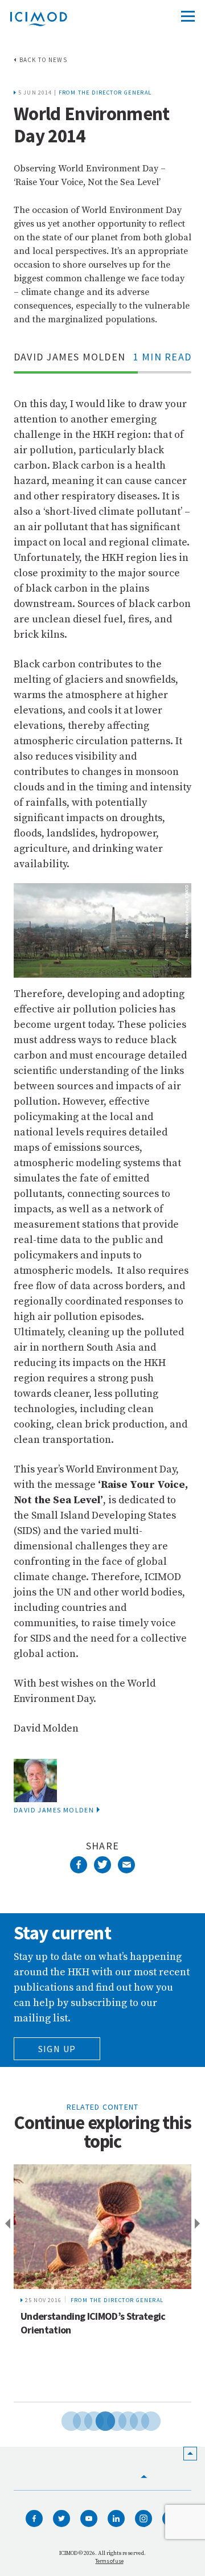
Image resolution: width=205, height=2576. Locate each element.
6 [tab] (120, 2419)
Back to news (43, 60)
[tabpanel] (102, 2283)
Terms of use (109, 2561)
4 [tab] (97, 2419)
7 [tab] (131, 2419)
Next (199, 2224)
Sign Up (57, 2049)
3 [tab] (85, 2419)
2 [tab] (74, 2419)
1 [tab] (63, 2419)
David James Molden (54, 1810)
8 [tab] (142, 2419)
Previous (6, 2224)
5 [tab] (108, 2419)
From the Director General (105, 93)
